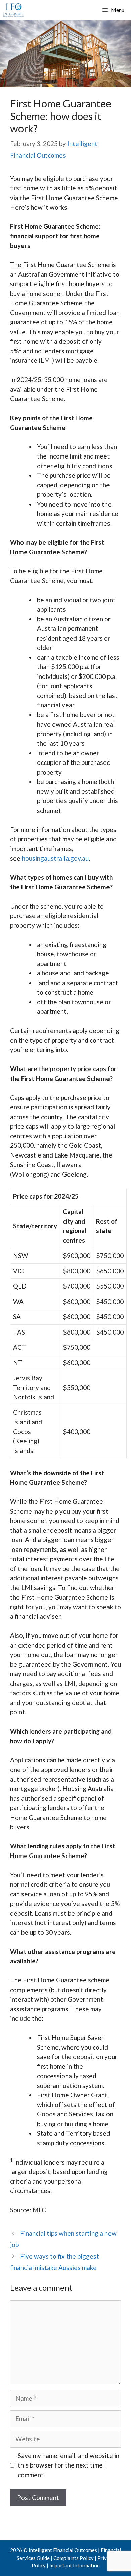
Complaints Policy (74, 2558)
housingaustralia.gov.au (55, 858)
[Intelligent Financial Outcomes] (13, 10)
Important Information (75, 2565)
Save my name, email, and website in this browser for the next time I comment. (69, 2465)
